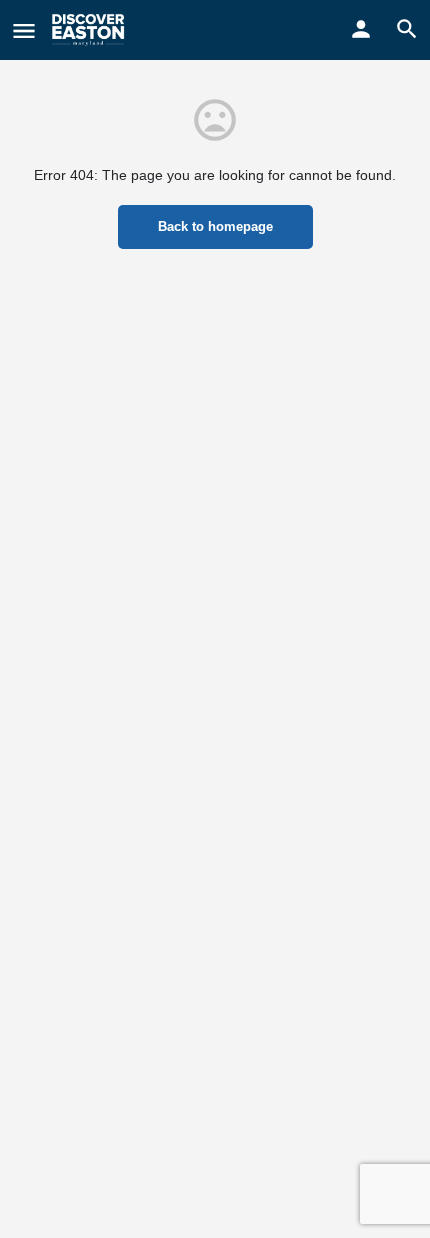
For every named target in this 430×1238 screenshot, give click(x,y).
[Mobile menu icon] (24, 30)
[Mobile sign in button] (361, 29)
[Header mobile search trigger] (407, 29)
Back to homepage (215, 226)
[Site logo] (90, 30)
